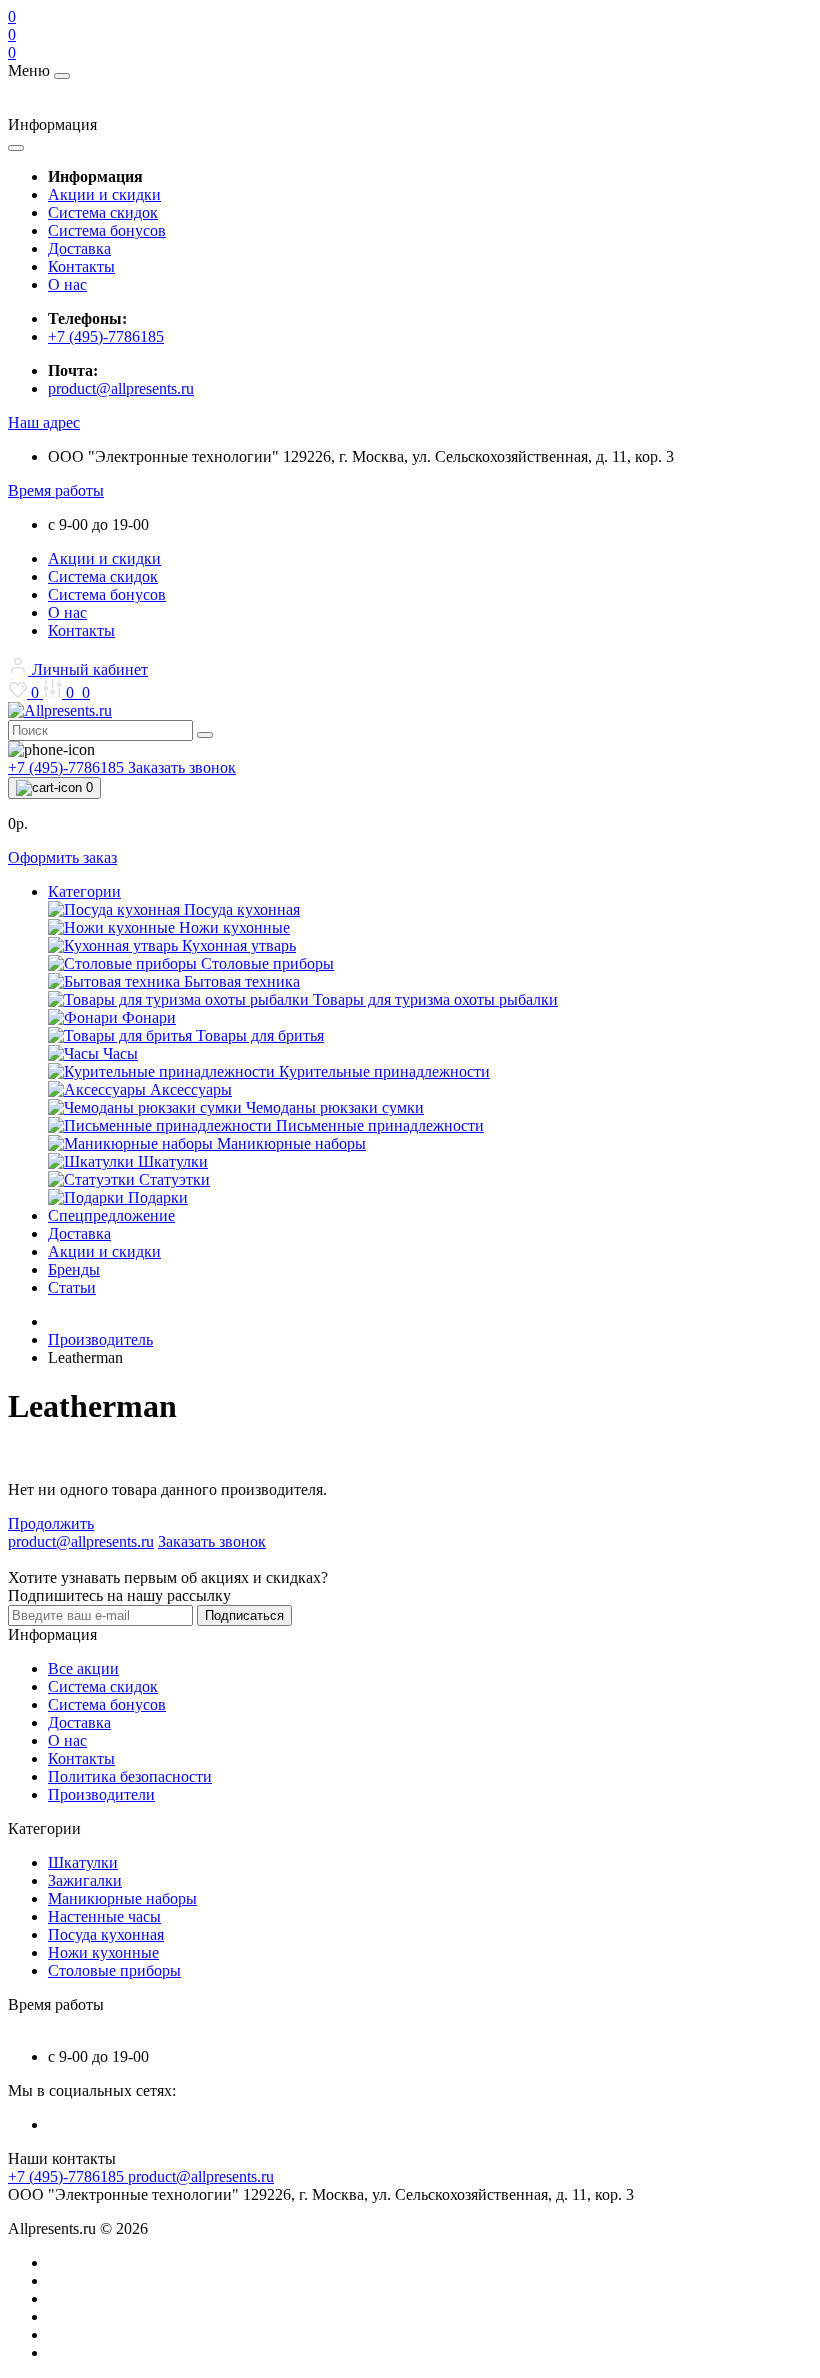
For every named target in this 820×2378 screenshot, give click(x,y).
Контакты (81, 266)
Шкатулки (83, 1862)
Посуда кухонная (106, 1934)
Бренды (74, 1269)
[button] (44, 422)
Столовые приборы (114, 1970)
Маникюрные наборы (122, 1898)
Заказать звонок (182, 767)
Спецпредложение (111, 1215)
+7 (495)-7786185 (106, 336)
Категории (84, 891)
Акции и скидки (104, 194)
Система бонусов (107, 230)
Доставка (79, 248)
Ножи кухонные (103, 1952)
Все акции (83, 1668)
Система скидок (103, 212)
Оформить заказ (62, 857)
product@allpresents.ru (121, 388)
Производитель (100, 1339)
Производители (101, 1794)
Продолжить (51, 1523)
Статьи (72, 1287)
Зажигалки (85, 1880)
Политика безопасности (130, 1776)
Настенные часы (104, 1916)
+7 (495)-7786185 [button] (68, 2176)
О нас (67, 284)
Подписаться (244, 1615)
